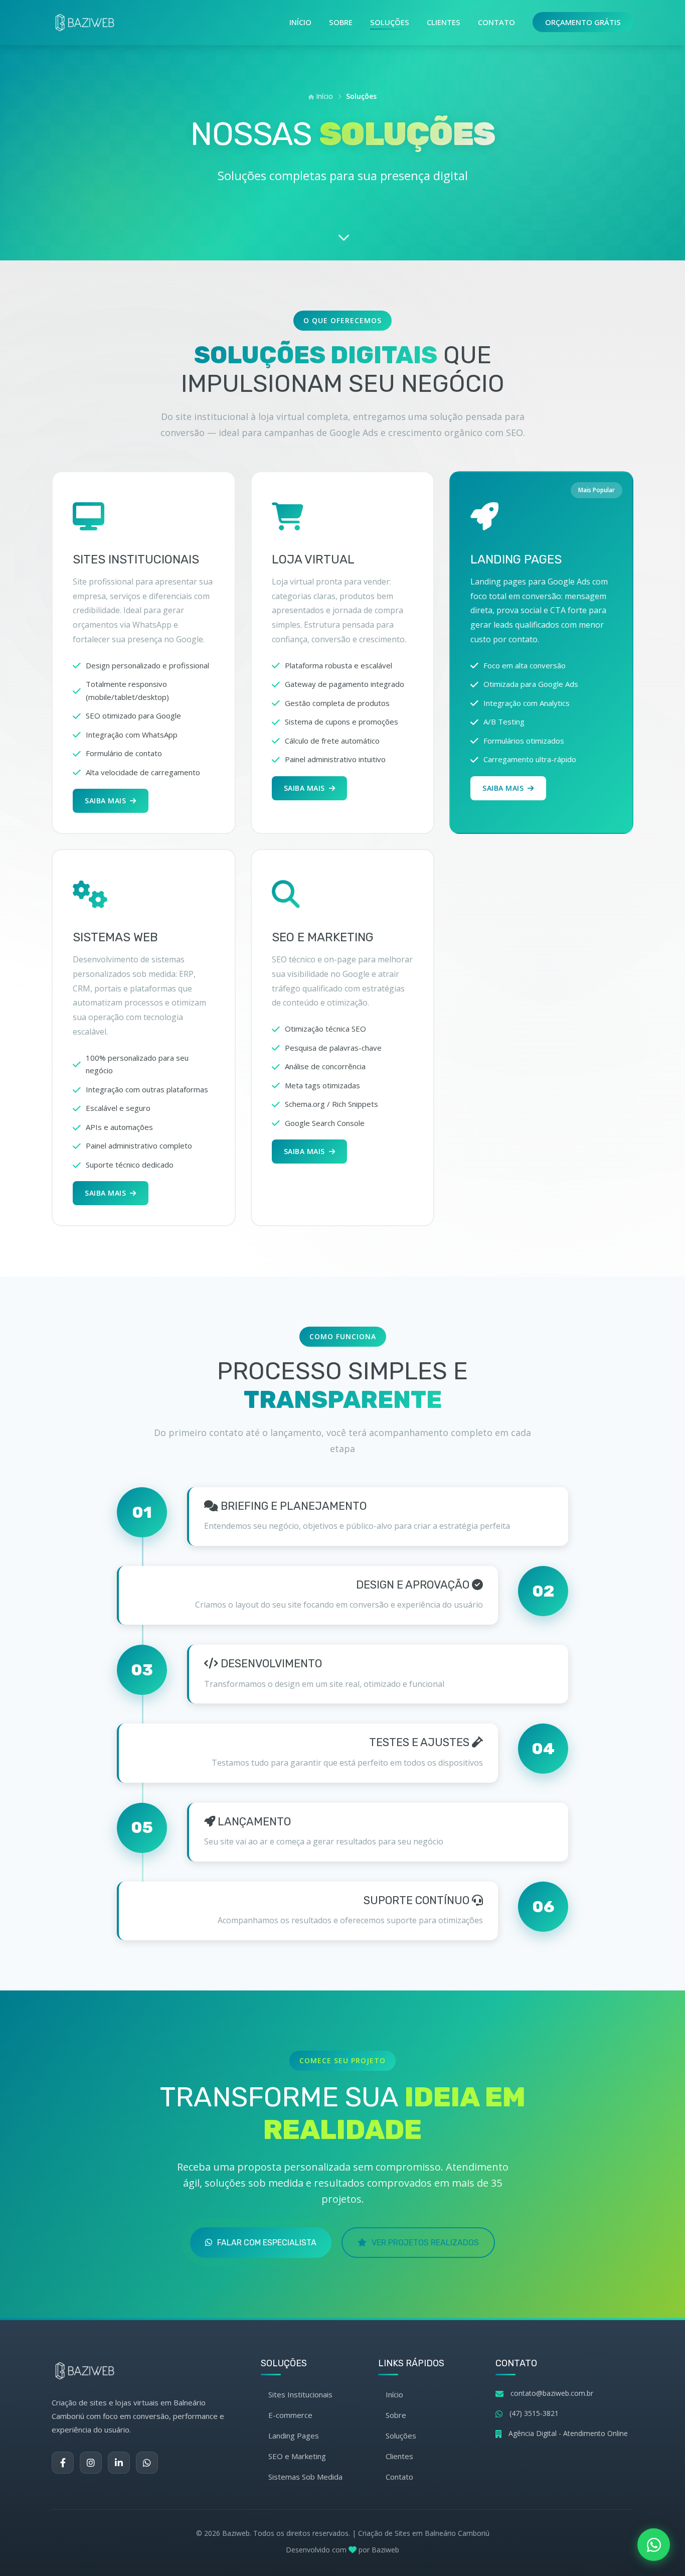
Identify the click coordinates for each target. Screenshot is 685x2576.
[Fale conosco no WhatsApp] (654, 2545)
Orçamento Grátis (583, 22)
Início (300, 22)
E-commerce (290, 2415)
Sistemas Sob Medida (305, 2477)
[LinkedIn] (119, 2463)
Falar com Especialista (267, 2243)
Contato (496, 22)
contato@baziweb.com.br (552, 2393)
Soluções (390, 22)
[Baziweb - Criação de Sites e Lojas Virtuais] (85, 23)
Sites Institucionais (300, 2394)
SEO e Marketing (297, 2456)
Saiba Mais (105, 801)
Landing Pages (294, 2436)
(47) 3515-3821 (534, 2413)
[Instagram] (91, 2463)
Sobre (341, 22)
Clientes (444, 22)
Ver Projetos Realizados (425, 2243)
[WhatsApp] (147, 2463)
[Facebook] (63, 2463)
